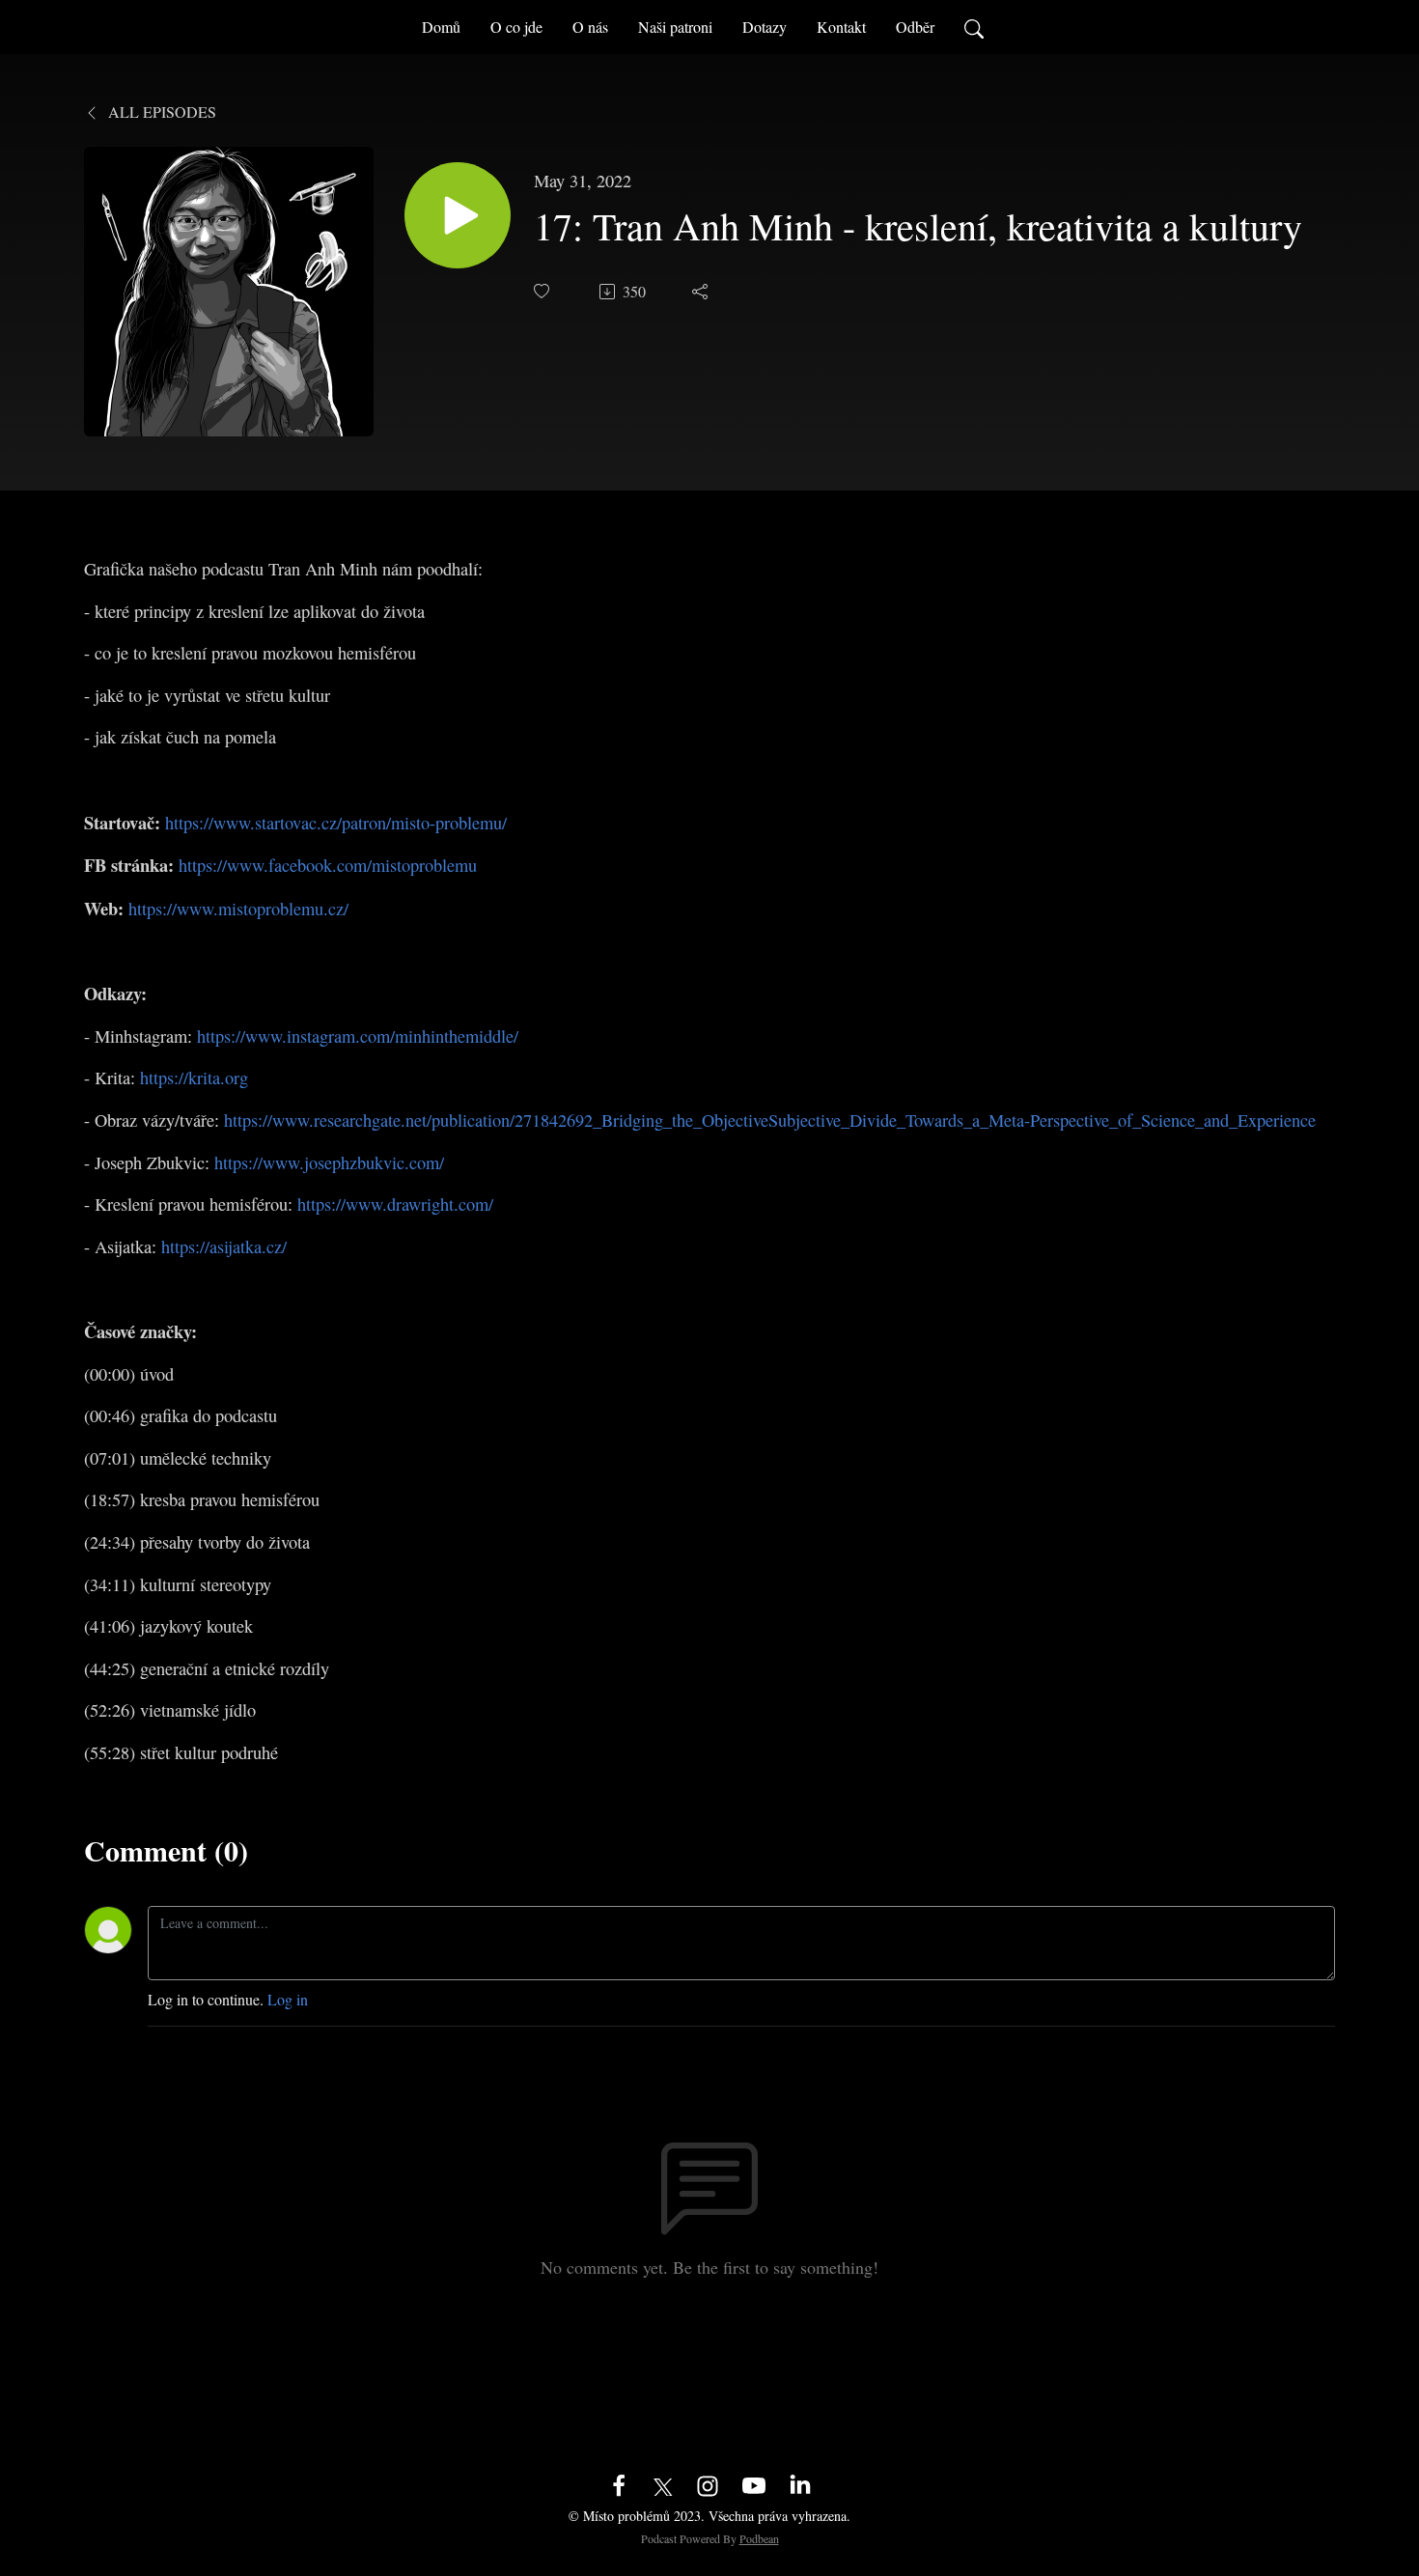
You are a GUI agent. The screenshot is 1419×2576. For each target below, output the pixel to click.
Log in (288, 1999)
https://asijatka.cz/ (224, 1246)
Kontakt (841, 27)
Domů (441, 27)
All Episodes (160, 112)
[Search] (974, 27)
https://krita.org (194, 1078)
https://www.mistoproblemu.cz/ (238, 909)
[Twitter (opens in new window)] (663, 2484)
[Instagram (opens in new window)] (708, 2484)
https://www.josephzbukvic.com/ (329, 1162)
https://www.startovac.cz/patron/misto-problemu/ (336, 823)
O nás (590, 27)
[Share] (702, 292)
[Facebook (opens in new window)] (619, 2484)
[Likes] (543, 291)
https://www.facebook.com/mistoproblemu (328, 865)
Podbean (759, 2538)
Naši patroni (675, 27)
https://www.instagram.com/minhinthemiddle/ (358, 1036)
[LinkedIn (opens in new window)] (800, 2484)
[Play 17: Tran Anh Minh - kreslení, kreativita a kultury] (458, 215)
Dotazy (765, 27)
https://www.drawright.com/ (395, 1204)
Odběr (915, 27)
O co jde (516, 27)
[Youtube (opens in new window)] (754, 2484)
